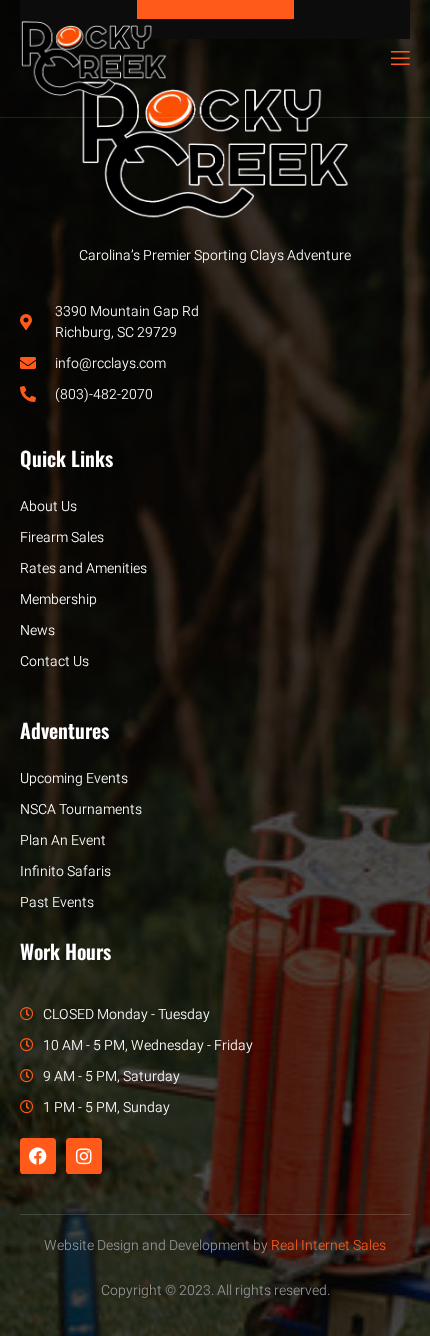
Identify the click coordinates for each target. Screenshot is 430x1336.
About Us (48, 506)
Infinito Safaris (65, 871)
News (37, 630)
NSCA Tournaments (81, 809)
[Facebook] (38, 1156)
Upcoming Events (74, 778)
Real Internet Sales (328, 1245)
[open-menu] (399, 58)
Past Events (57, 902)
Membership (58, 599)
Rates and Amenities (83, 568)
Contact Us (54, 661)
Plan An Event (63, 840)
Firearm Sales (62, 537)
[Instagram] (84, 1156)
